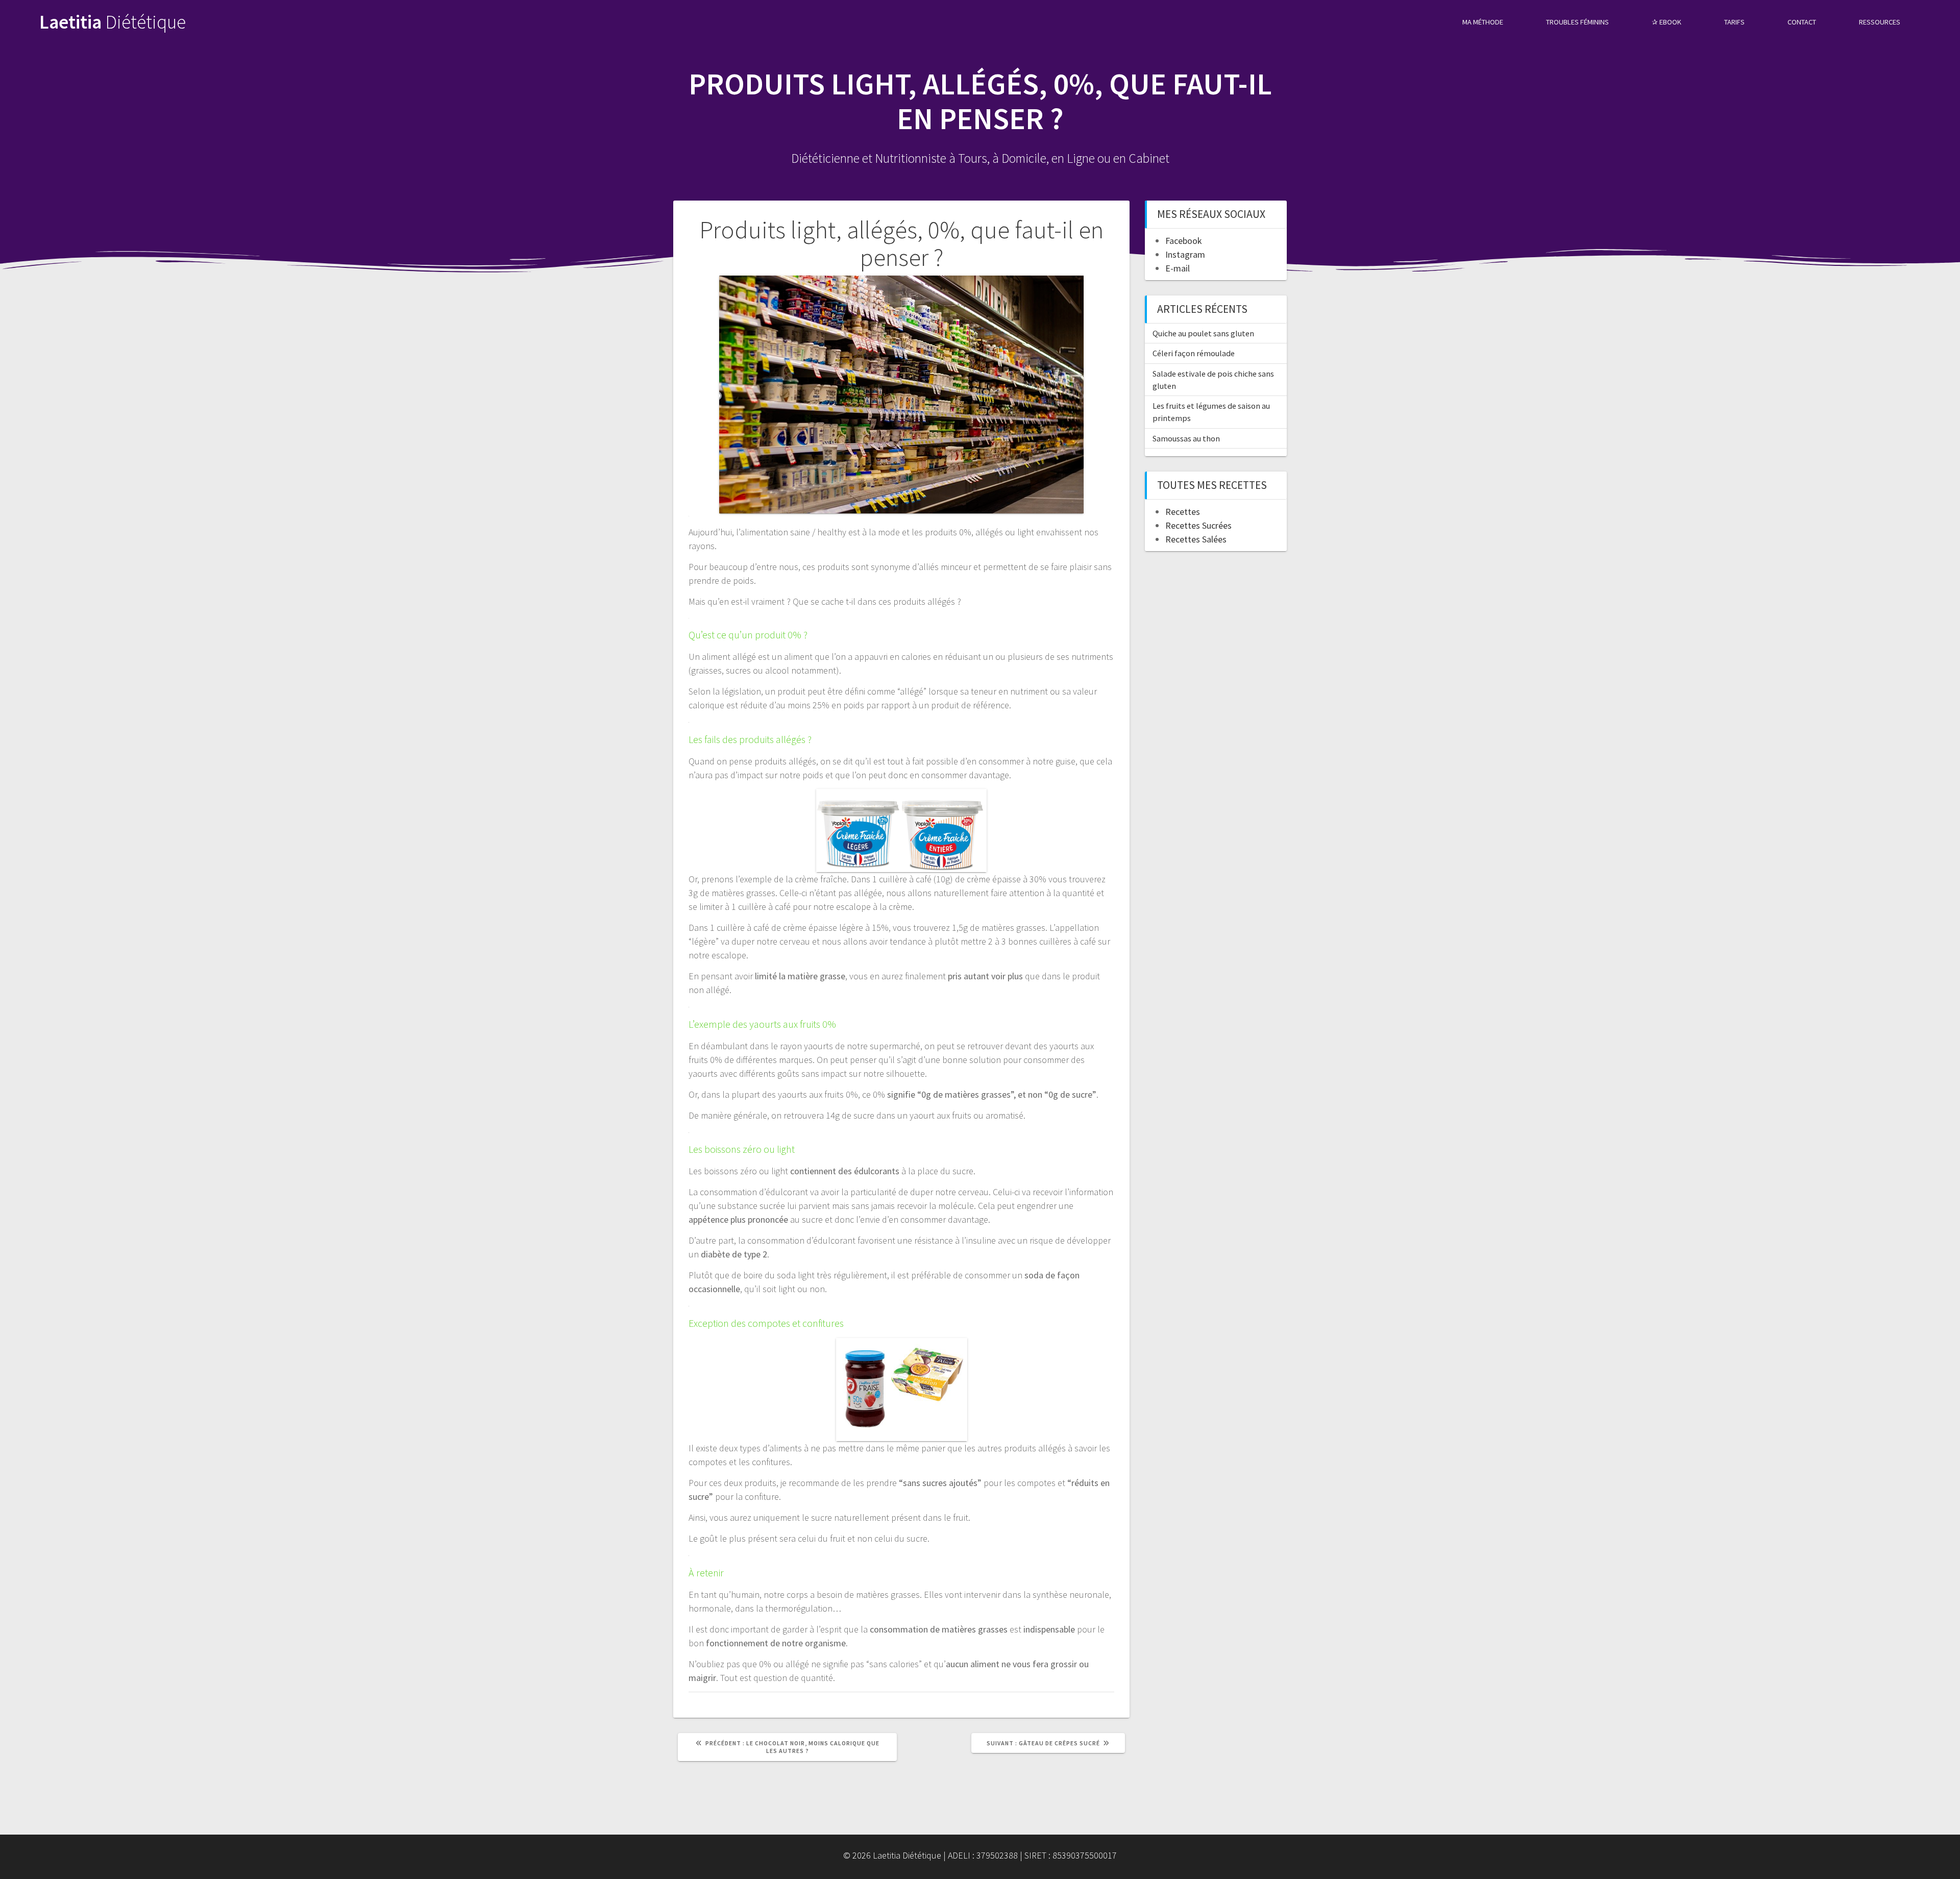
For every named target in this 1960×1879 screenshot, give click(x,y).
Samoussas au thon (1186, 438)
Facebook (1184, 241)
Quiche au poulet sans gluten (1203, 333)
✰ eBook (1667, 22)
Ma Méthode (1483, 22)
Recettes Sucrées (1198, 525)
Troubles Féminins (1577, 22)
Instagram (1185, 254)
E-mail (1178, 268)
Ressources (1880, 22)
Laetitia (113, 22)
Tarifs (1734, 22)
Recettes (1183, 512)
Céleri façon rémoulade (1194, 353)
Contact (1802, 22)
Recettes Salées (1196, 539)
